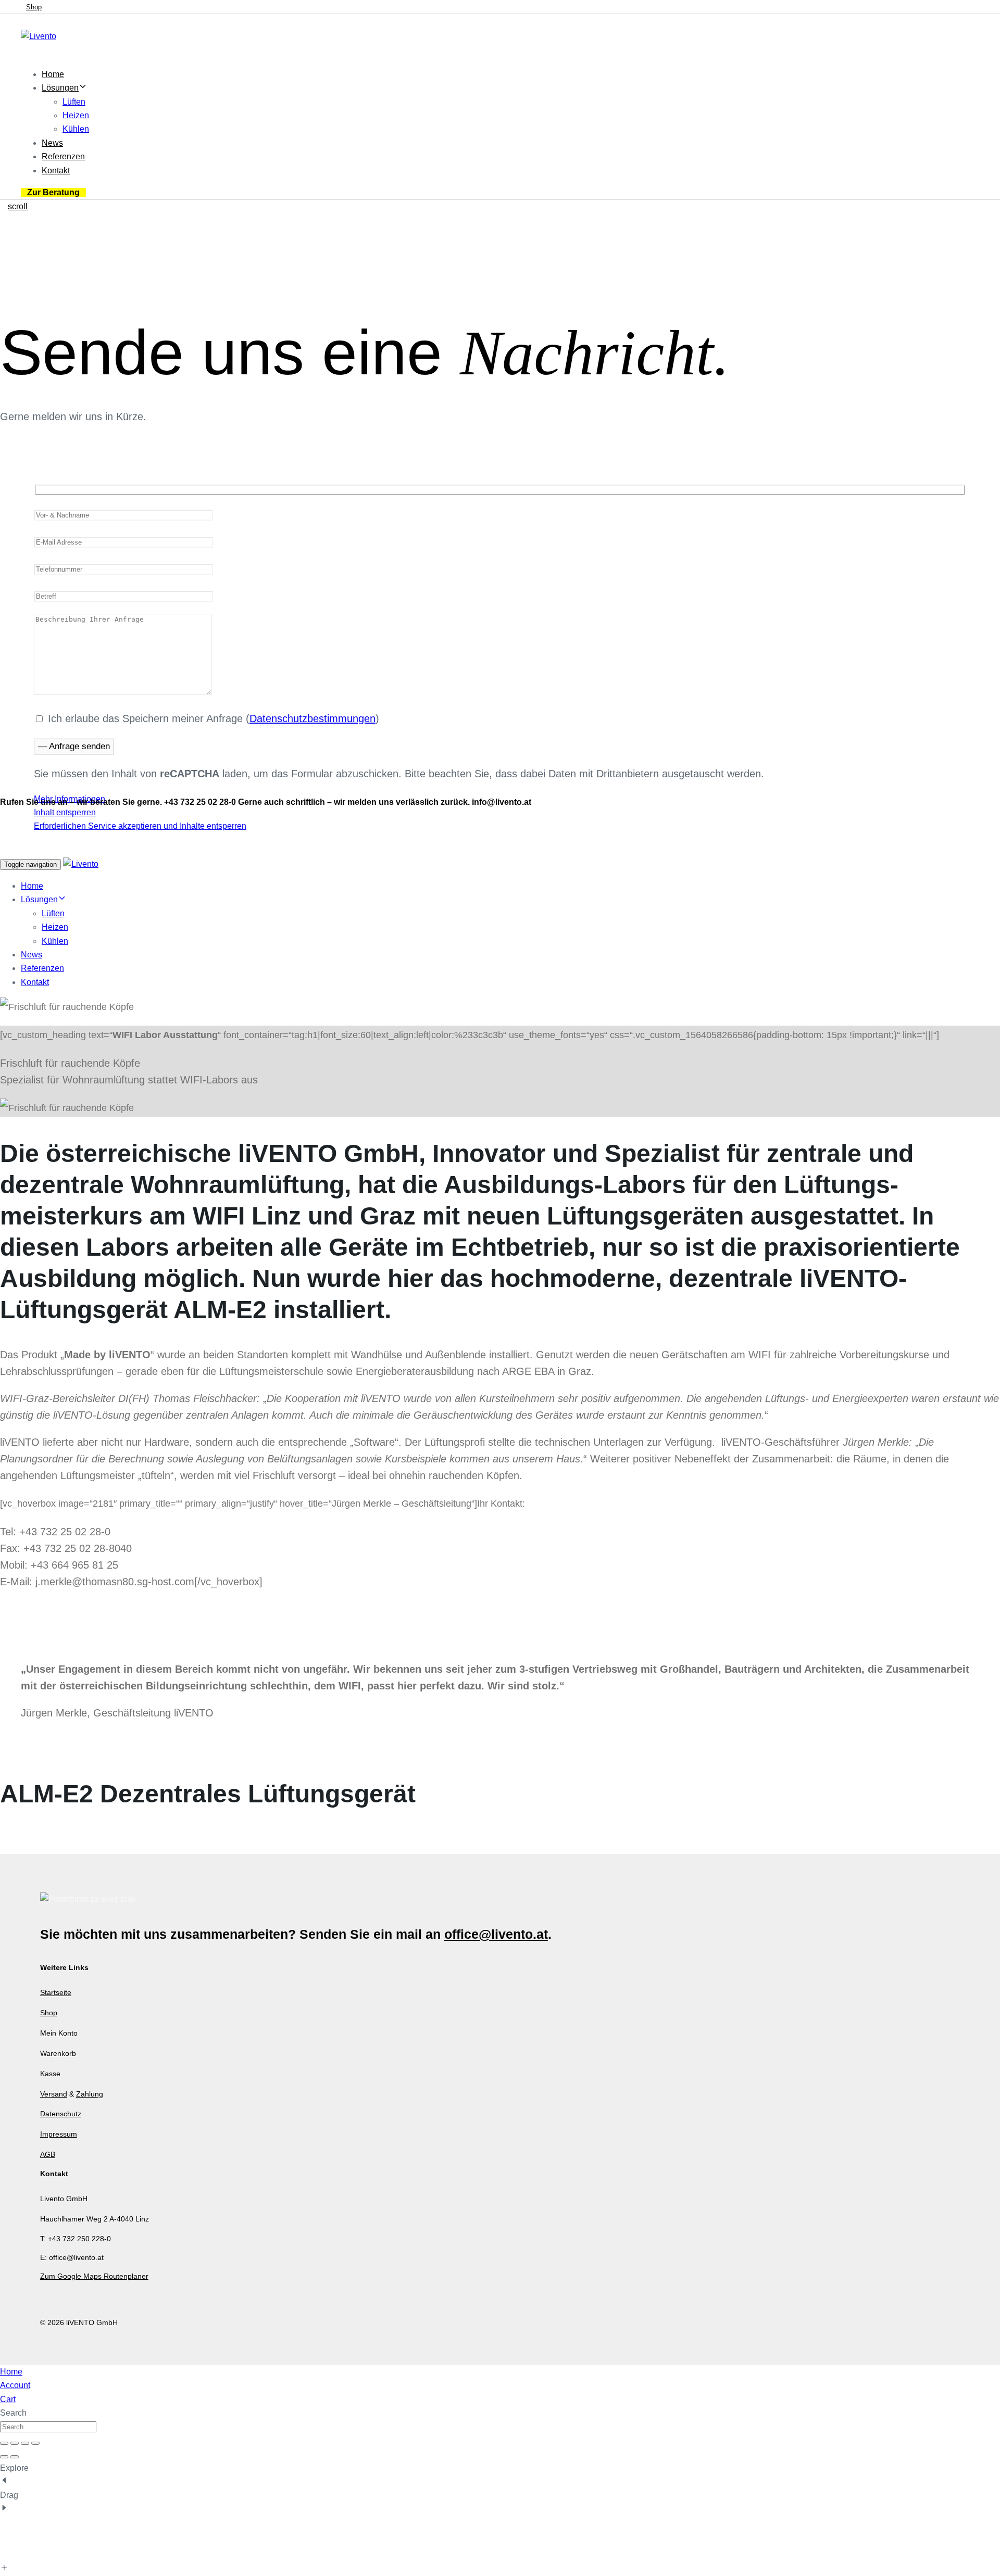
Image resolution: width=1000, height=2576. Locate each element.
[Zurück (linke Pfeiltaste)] (4, 2457)
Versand (54, 2094)
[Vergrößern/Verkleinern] (4, 2443)
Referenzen (63, 156)
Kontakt (56, 171)
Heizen (76, 115)
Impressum (59, 2134)
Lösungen (60, 88)
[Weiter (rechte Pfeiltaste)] (15, 2457)
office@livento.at (496, 1934)
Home (53, 74)
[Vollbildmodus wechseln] (15, 2443)
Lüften (74, 102)
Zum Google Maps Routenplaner (94, 2276)
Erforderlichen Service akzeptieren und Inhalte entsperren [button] (140, 826)
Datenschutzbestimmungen (312, 718)
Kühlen (76, 129)
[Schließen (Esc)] (35, 2443)
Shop (49, 2013)
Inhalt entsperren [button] (65, 812)
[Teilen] (25, 2443)
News (52, 143)
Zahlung (90, 2094)
